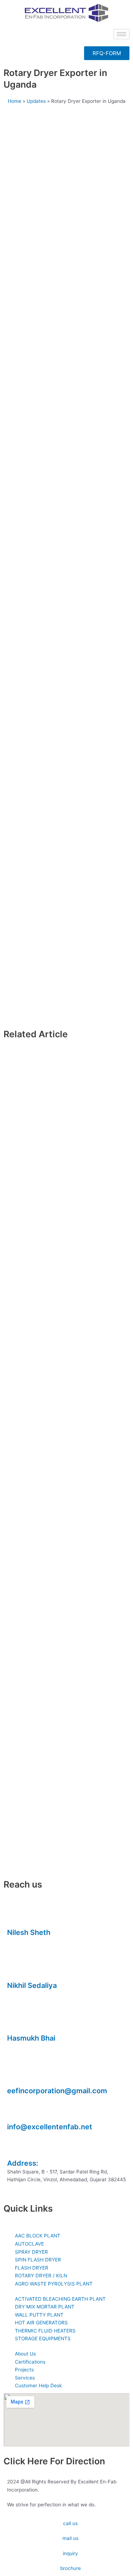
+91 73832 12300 (27, 1941)
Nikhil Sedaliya (32, 1985)
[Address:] (16, 2147)
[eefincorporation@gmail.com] (16, 2075)
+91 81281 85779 (26, 1994)
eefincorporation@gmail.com (57, 2091)
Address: (23, 2163)
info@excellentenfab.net (50, 2127)
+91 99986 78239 (28, 2047)
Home (15, 101)
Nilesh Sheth (29, 1932)
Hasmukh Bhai (31, 2038)
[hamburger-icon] (121, 34)
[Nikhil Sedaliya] (16, 1970)
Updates (36, 101)
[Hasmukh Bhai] (16, 2022)
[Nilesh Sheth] (16, 1917)
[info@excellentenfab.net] (16, 2111)
